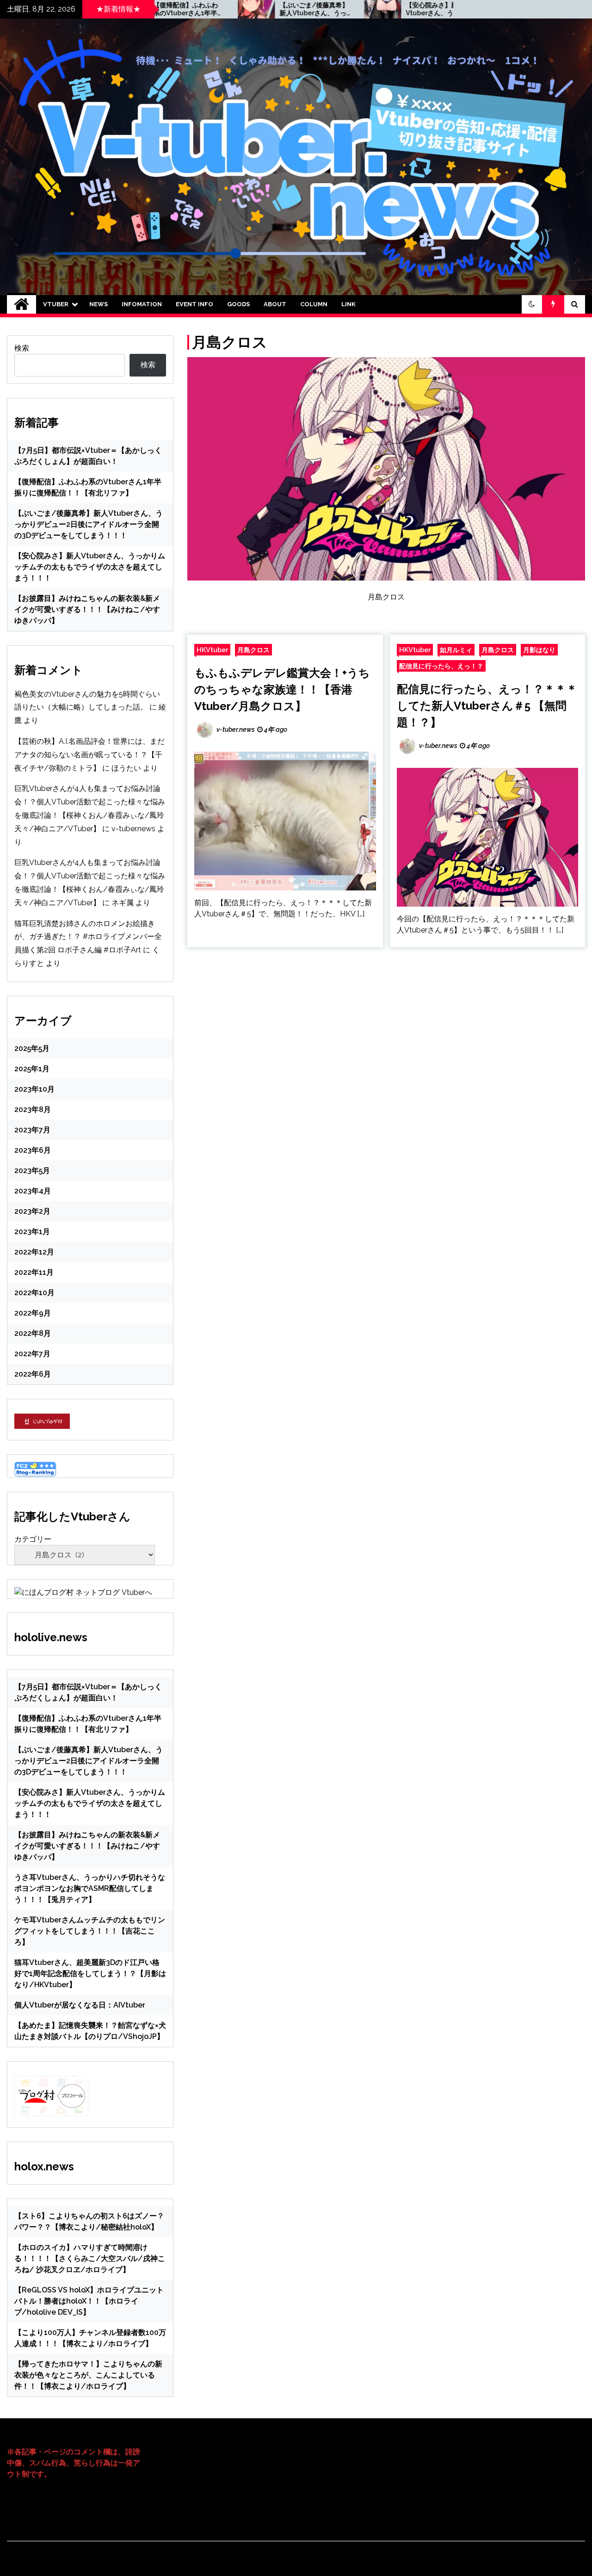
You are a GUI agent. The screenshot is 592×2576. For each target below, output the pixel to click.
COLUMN (314, 304)
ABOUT (275, 304)
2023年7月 (32, 1130)
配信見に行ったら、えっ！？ (441, 666)
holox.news (44, 2166)
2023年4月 (33, 1191)
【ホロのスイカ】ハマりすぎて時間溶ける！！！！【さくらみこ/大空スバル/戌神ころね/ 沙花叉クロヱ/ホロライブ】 (90, 2258)
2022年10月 (34, 1293)
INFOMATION (142, 304)
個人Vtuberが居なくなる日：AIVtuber (80, 2005)
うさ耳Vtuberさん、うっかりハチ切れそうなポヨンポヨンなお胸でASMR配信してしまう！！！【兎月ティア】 (90, 1888)
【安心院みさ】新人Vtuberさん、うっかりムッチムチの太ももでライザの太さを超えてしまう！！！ (365, 9)
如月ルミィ (456, 650)
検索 (22, 348)
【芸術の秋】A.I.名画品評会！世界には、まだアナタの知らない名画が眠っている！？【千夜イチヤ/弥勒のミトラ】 (89, 755)
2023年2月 (32, 1211)
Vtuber (56, 304)
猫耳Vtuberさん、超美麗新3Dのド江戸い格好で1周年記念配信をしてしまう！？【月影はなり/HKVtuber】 (90, 1974)
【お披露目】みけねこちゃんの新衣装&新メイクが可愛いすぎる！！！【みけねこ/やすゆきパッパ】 (87, 609)
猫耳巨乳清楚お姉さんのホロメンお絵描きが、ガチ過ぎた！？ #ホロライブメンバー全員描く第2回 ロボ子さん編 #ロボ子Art (88, 937)
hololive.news (51, 1637)
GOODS (238, 304)
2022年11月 (34, 1272)
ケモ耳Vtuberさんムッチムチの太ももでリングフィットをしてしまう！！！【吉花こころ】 (90, 1931)
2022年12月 (34, 1252)
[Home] (22, 304)
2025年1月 (32, 1069)
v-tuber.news (133, 829)
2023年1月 (32, 1232)
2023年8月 (33, 1109)
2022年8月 (33, 1333)
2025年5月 (32, 1048)
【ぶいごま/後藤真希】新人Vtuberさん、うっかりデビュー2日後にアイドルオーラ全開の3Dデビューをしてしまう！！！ (239, 9)
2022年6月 (33, 1374)
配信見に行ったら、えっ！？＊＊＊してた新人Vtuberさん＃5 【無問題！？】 (487, 706)
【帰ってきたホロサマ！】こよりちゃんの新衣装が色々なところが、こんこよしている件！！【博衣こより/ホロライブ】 (88, 2375)
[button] (532, 304)
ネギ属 (123, 903)
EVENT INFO (194, 304)
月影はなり (539, 650)
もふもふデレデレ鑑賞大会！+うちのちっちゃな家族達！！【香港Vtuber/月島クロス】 (282, 689)
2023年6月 (33, 1150)
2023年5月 (32, 1171)
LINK (348, 304)
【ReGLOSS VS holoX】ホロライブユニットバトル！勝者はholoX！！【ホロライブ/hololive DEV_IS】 (89, 2301)
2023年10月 (34, 1089)
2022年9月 (33, 1313)
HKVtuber (212, 650)
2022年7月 (32, 1354)
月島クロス (253, 650)
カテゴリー (33, 1539)
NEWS (99, 304)
